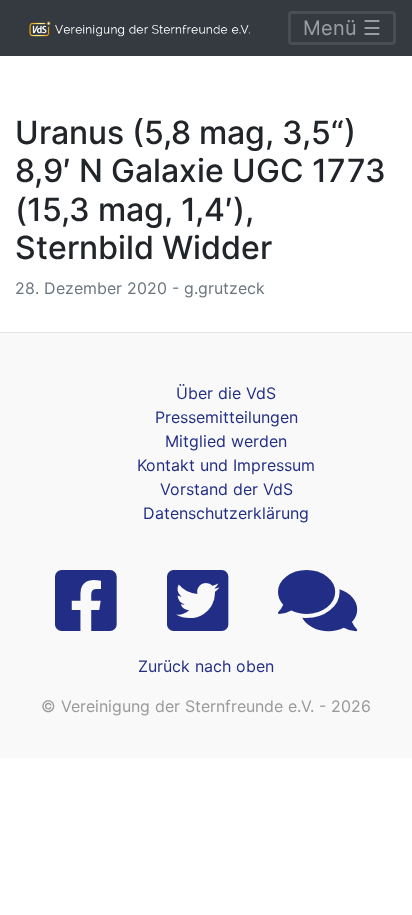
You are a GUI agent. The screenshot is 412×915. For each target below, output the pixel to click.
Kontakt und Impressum (226, 465)
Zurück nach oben (206, 666)
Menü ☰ (342, 28)
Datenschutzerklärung (226, 513)
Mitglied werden (226, 441)
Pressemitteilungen (226, 417)
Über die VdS (226, 393)
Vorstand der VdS (226, 489)
